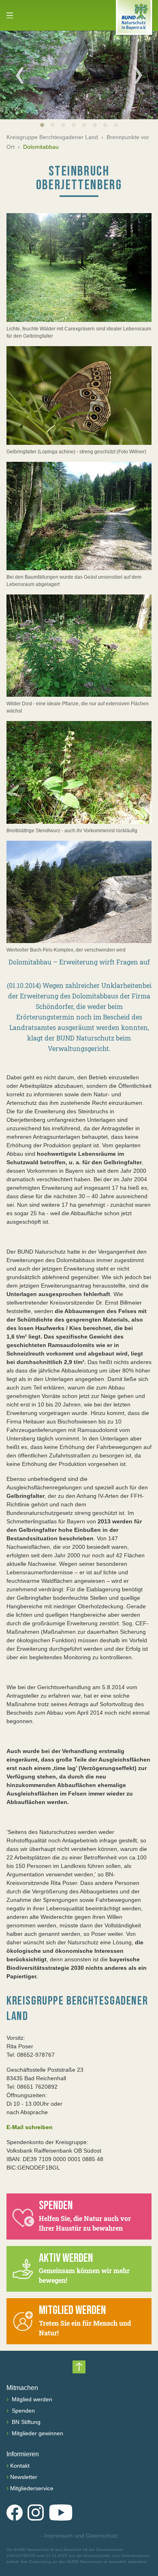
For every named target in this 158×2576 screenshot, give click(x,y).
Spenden (22, 2411)
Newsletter (24, 2477)
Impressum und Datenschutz (79, 2536)
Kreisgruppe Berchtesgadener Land (52, 137)
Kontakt (20, 2466)
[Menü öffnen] (10, 15)
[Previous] (20, 75)
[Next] (138, 75)
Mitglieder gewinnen (37, 2433)
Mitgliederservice (32, 2488)
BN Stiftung (25, 2422)
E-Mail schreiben (30, 2127)
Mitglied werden (31, 2399)
